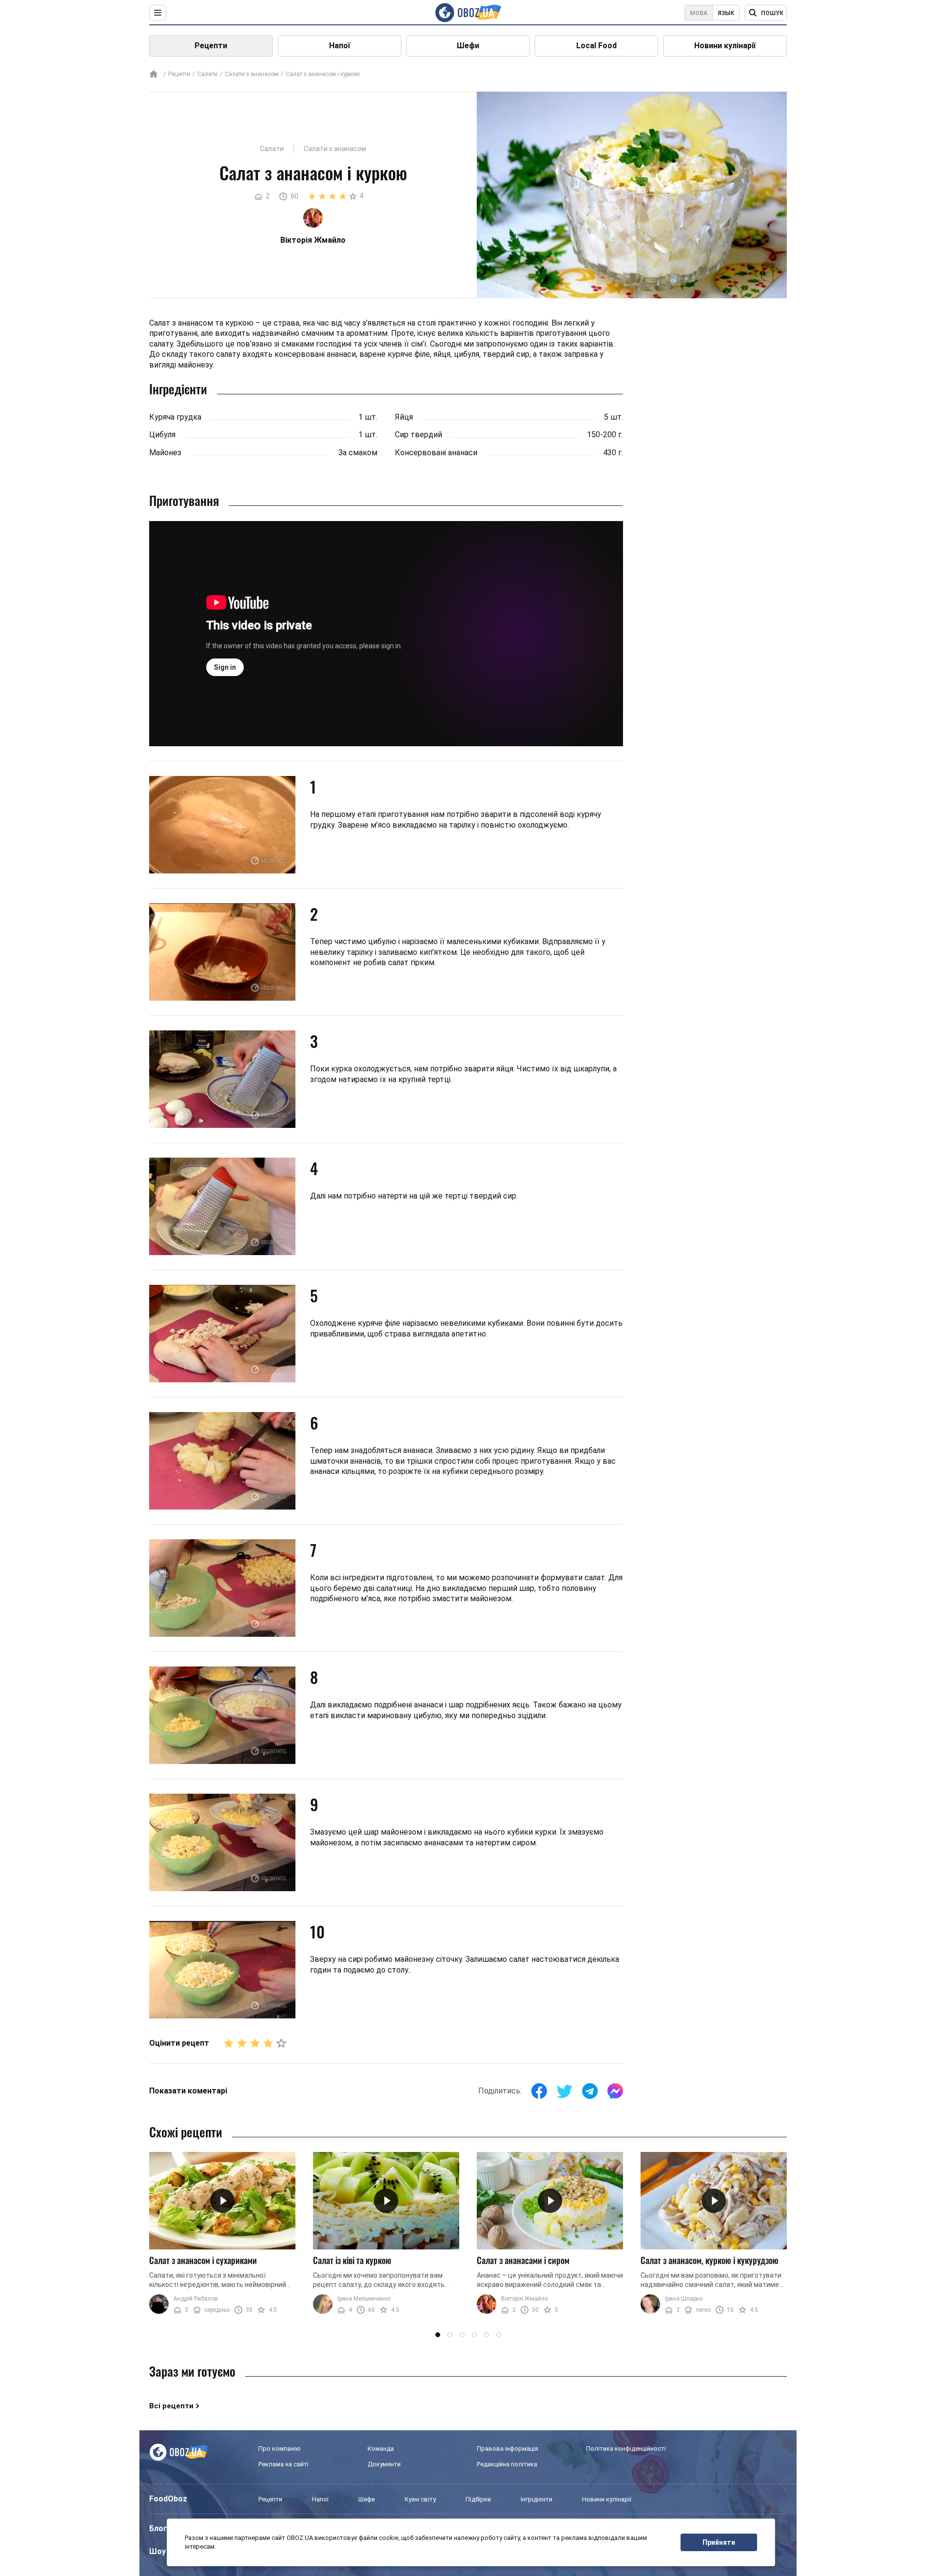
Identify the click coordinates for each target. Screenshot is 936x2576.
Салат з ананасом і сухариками (203, 2260)
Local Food (596, 46)
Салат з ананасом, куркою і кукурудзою (710, 2260)
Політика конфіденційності (626, 2449)
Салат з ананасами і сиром (523, 2260)
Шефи (468, 46)
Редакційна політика (507, 2464)
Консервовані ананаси (436, 453)
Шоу (157, 2551)
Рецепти (211, 46)
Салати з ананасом (252, 74)
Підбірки (478, 2499)
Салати (207, 74)
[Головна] (154, 75)
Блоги (160, 2528)
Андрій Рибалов (196, 2299)
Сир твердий (419, 435)
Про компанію (280, 2449)
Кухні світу (420, 2499)
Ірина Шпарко (684, 2299)
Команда (381, 2449)
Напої (340, 46)
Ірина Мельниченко (364, 2299)
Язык (726, 13)
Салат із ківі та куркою (352, 2260)
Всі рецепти (171, 2406)
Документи (384, 2464)
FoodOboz (168, 2499)
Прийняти (719, 2542)
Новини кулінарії (725, 46)
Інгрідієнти (536, 2499)
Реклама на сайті (283, 2464)
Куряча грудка (175, 417)
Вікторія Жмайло (525, 2299)
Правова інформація (507, 2449)
